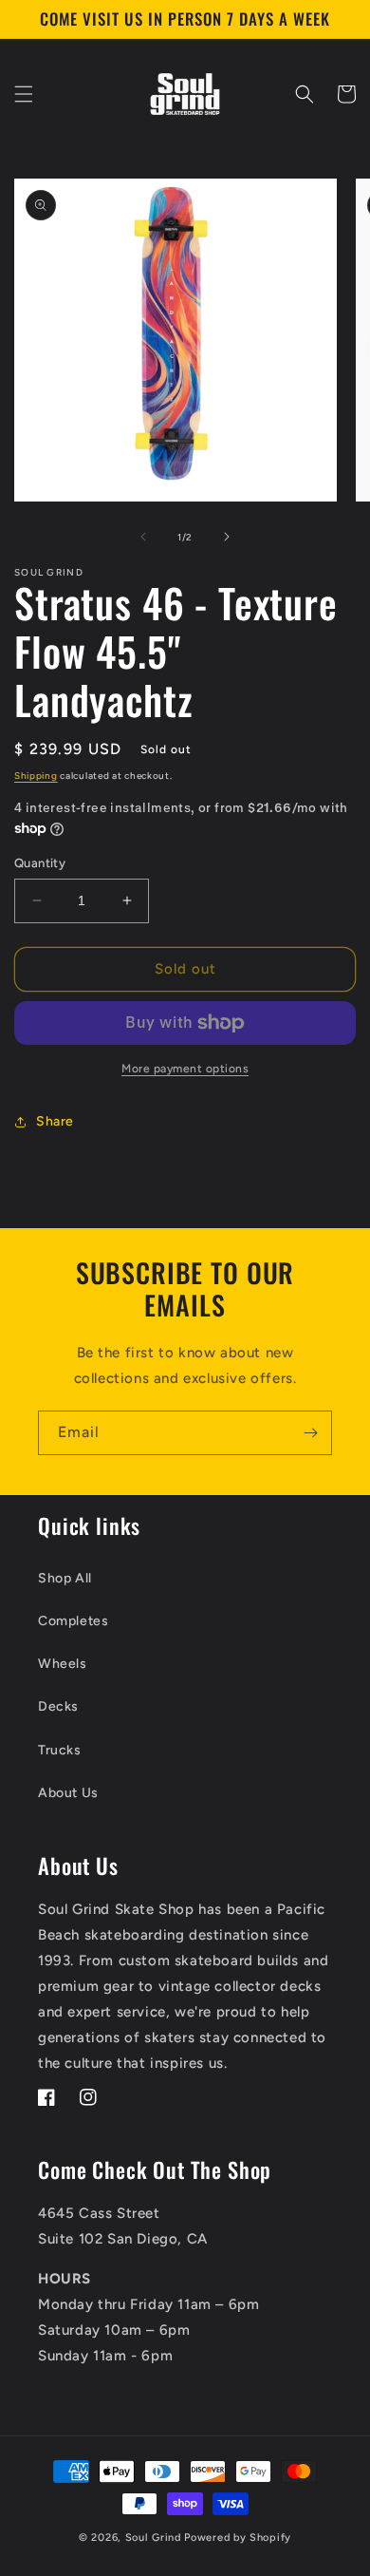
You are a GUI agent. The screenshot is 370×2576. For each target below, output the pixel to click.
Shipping (36, 776)
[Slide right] (227, 537)
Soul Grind (155, 2538)
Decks (58, 1706)
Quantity (40, 863)
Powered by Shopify (238, 2538)
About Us (68, 1793)
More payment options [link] (185, 1069)
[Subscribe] (310, 1433)
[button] (24, 94)
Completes (73, 1621)
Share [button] (55, 1121)
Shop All (65, 1578)
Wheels (63, 1664)
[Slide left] (143, 537)
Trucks (60, 1750)
